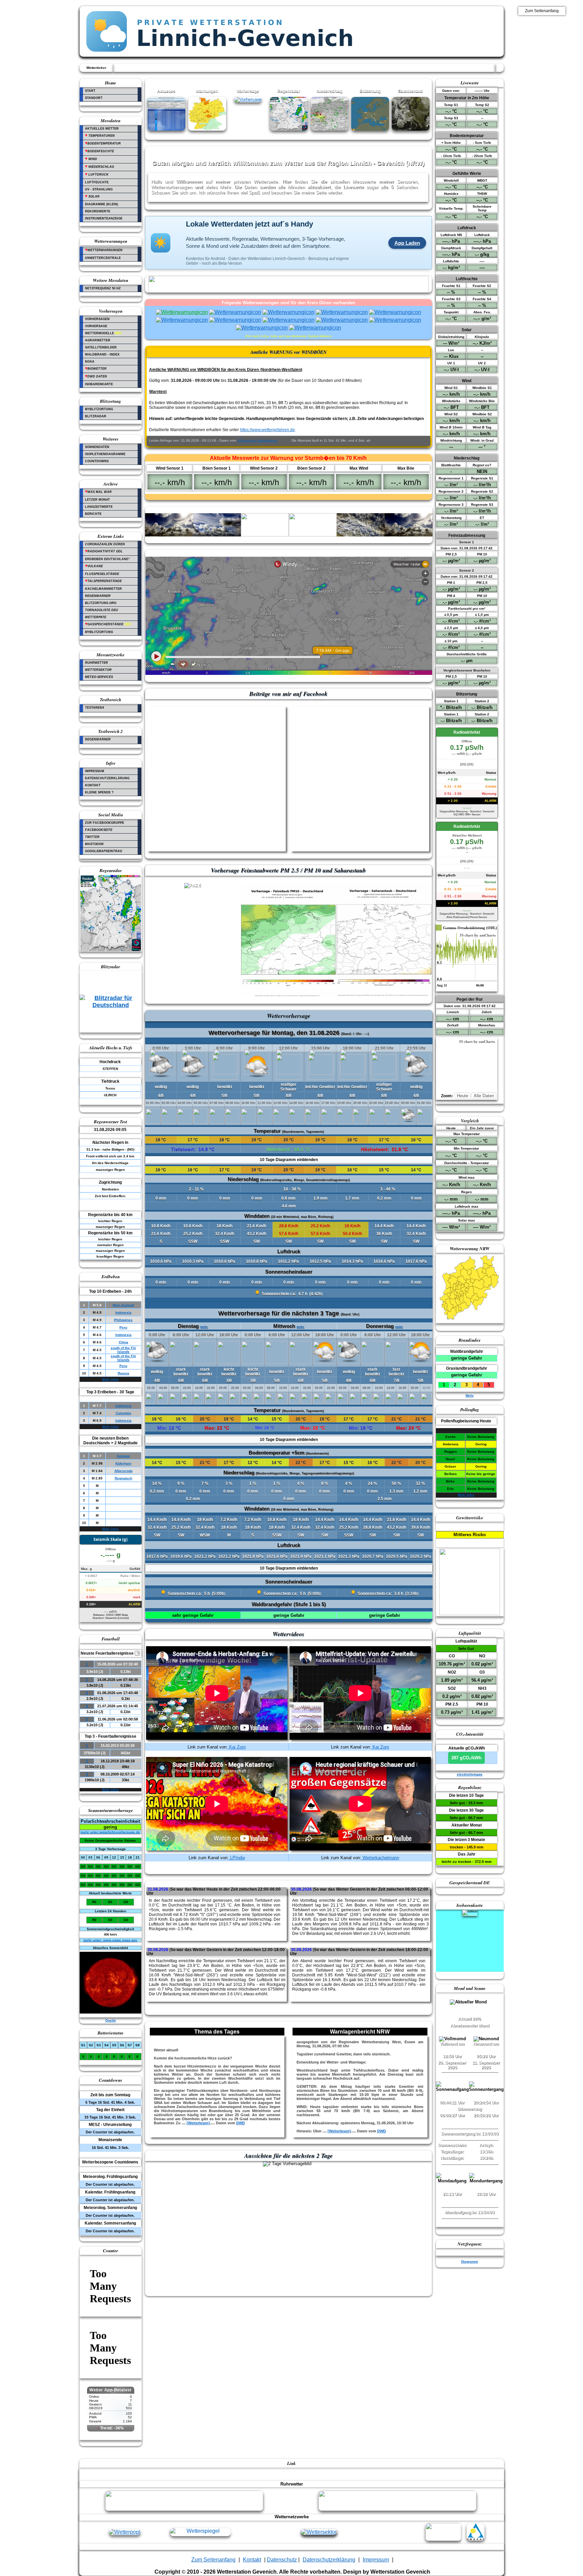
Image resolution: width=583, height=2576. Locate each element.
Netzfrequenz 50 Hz (103, 288)
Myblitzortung (99, 632)
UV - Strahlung (99, 189)
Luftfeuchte (97, 182)
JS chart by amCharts (478, 935)
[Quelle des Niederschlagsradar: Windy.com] (289, 129)
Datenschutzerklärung (107, 778)
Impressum (95, 771)
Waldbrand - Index (102, 354)
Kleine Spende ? (99, 792)
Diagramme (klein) (102, 204)
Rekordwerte (98, 211)
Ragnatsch (123, 1478)
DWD (241, 2123)
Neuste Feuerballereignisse (110, 1653)
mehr (399, 1327)
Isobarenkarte (99, 384)
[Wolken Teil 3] (265, 535)
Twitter (92, 837)
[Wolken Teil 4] (313, 535)
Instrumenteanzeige (104, 218)
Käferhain (123, 1463)
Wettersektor (98, 670)
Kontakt (93, 785)
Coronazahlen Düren (105, 544)
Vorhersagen (97, 319)
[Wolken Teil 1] (169, 535)
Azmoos (123, 1456)
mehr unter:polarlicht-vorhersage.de (110, 1832)
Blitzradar (96, 416)
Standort (94, 98)
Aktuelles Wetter (102, 129)
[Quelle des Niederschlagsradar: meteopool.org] (111, 950)
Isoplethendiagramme (105, 454)
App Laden (407, 243)
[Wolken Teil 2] (217, 535)
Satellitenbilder (101, 347)
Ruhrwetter (96, 663)
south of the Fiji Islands (123, 1350)
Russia (123, 1373)
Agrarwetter (98, 340)
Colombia (123, 1413)
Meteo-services (99, 677)
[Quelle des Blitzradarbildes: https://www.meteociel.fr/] (111, 1006)
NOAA (90, 362)
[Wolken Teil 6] (409, 535)
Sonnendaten (97, 447)
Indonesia (123, 1312)
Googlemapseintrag (104, 851)
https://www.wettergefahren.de (267, 430)
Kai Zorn (237, 1747)
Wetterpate (96, 617)
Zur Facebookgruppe (105, 823)
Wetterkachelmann (380, 1858)
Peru (123, 1327)
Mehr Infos (110, 1379)
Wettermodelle (103, 333)
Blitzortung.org (101, 603)
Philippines (123, 1320)
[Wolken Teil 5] (361, 535)
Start (90, 91)
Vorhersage (96, 326)
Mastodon (94, 844)
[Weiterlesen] (198, 2123)
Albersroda (123, 1471)
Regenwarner (98, 596)
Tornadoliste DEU (102, 610)
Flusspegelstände (102, 574)
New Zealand (123, 1305)
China (123, 1342)
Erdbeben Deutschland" (107, 559)
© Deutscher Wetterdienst (257, 440)
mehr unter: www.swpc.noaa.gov (110, 1940)
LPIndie (237, 1858)
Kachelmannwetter (103, 589)
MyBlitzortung (99, 409)
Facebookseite (99, 830)
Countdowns (97, 461)
